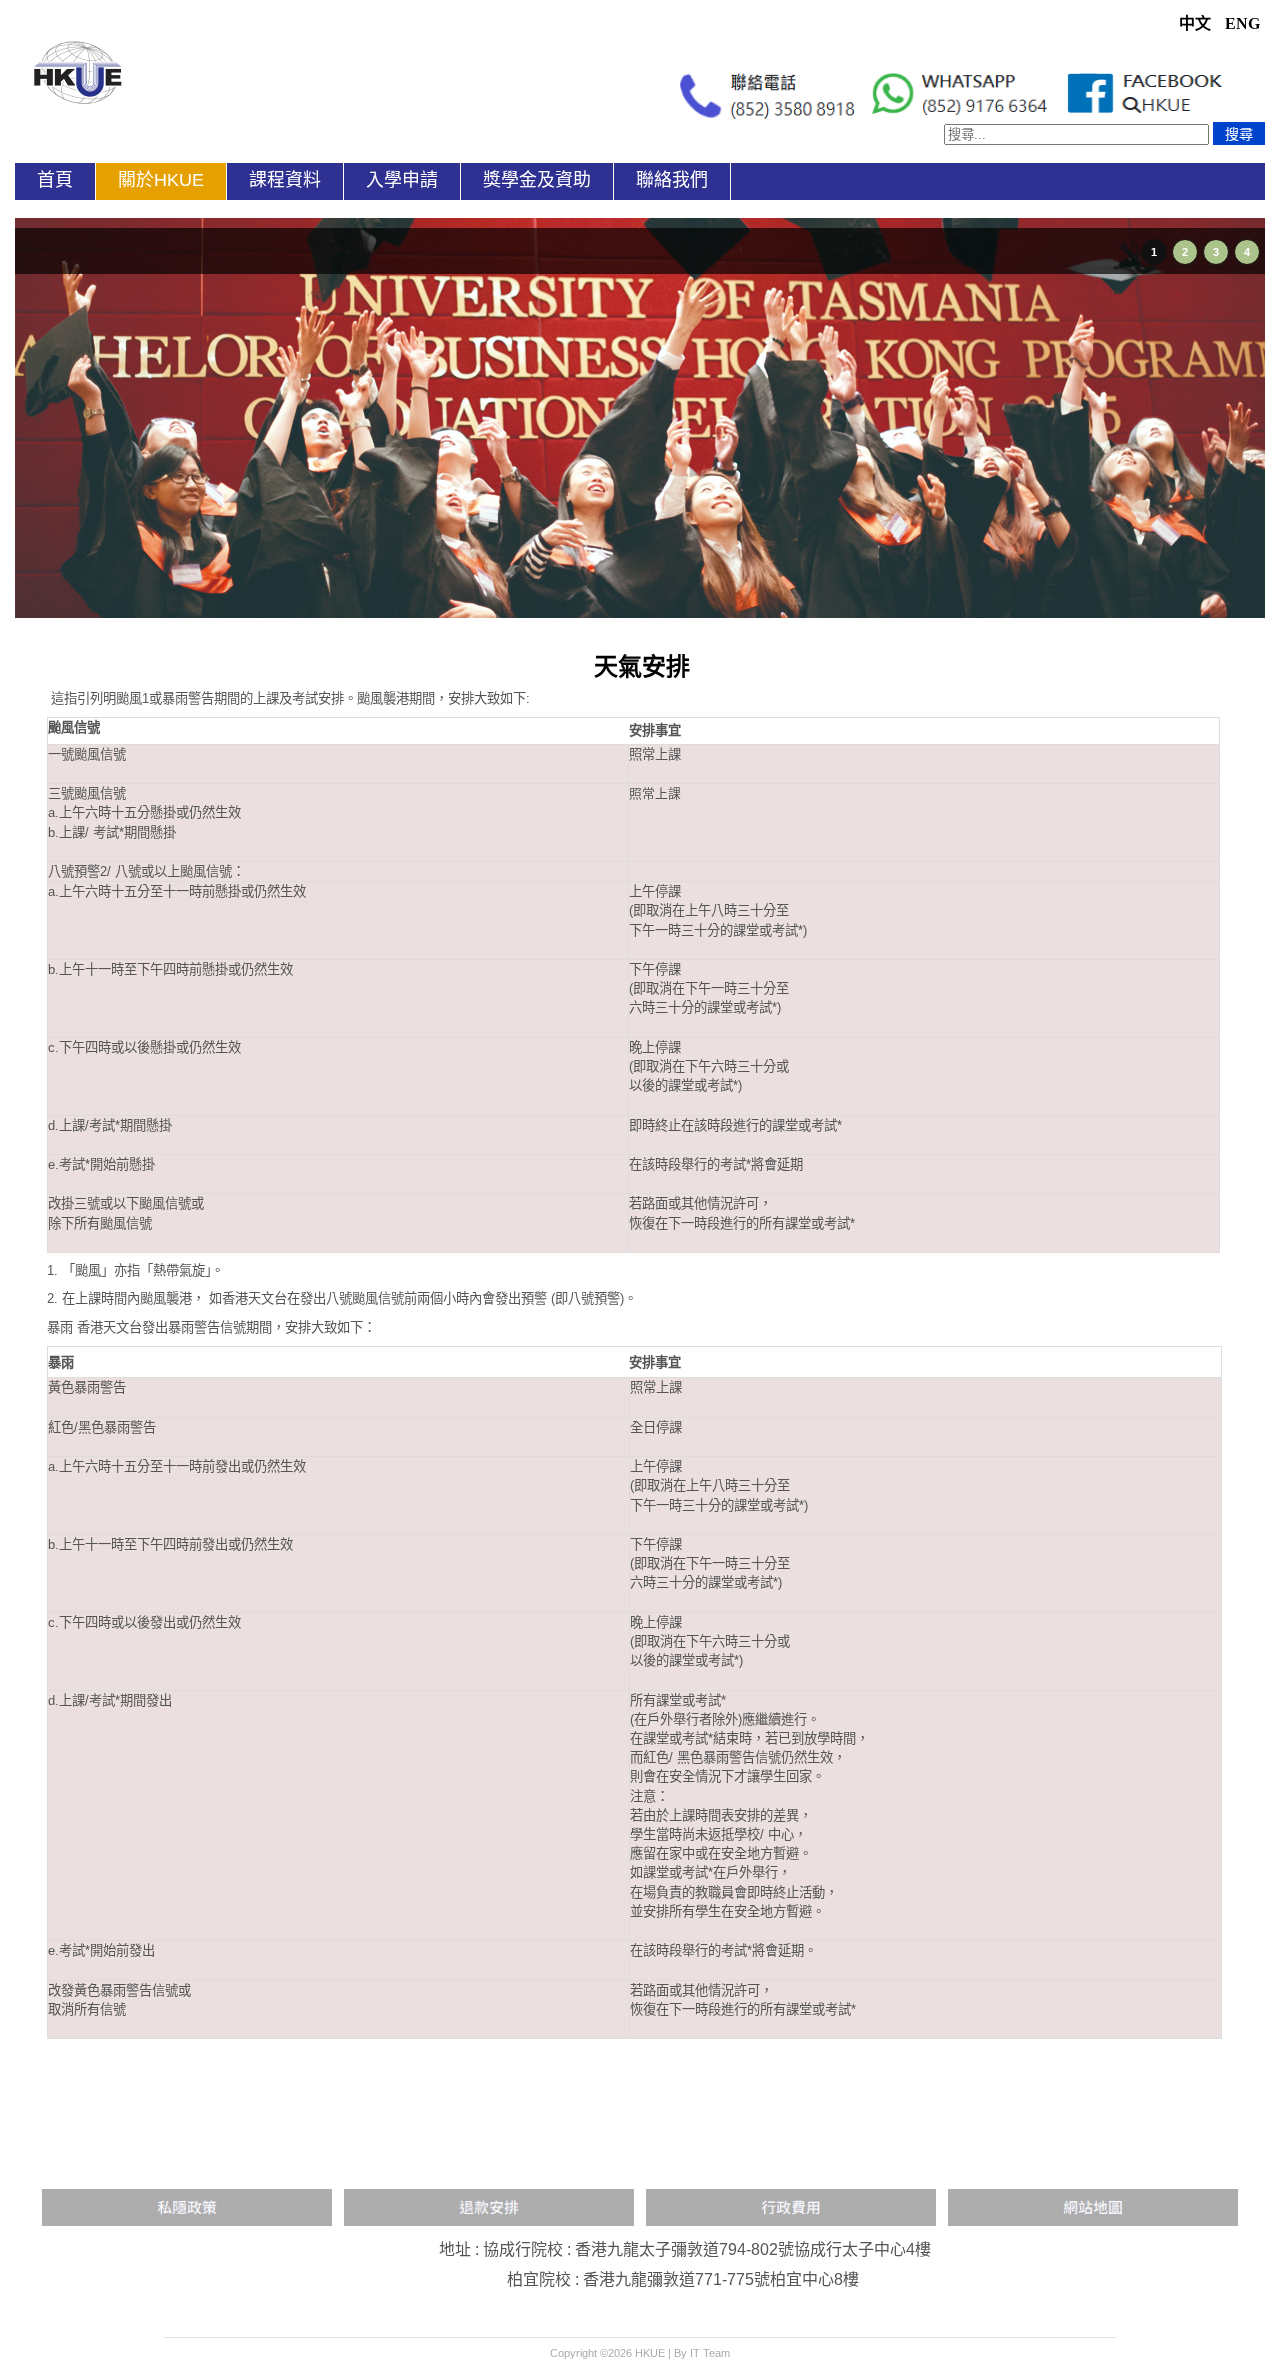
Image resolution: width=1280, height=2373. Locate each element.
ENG (1242, 23)
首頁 (55, 180)
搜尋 (1239, 134)
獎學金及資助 (537, 180)
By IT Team (702, 2353)
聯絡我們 (672, 180)
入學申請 (402, 180)
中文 (1197, 23)
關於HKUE (161, 180)
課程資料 (285, 180)
